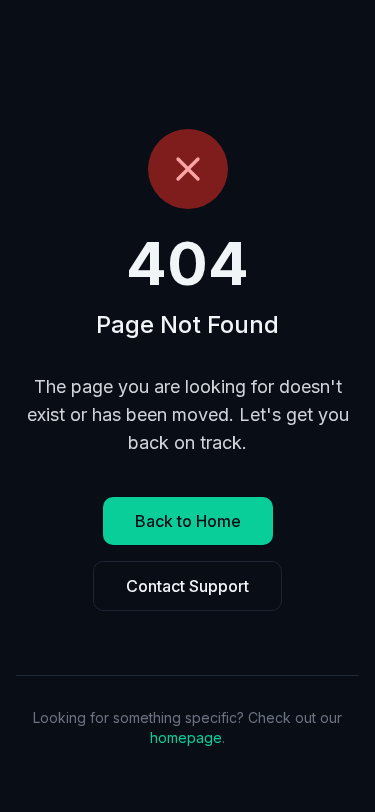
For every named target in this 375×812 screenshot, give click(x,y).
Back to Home (188, 521)
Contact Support (187, 586)
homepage (186, 737)
